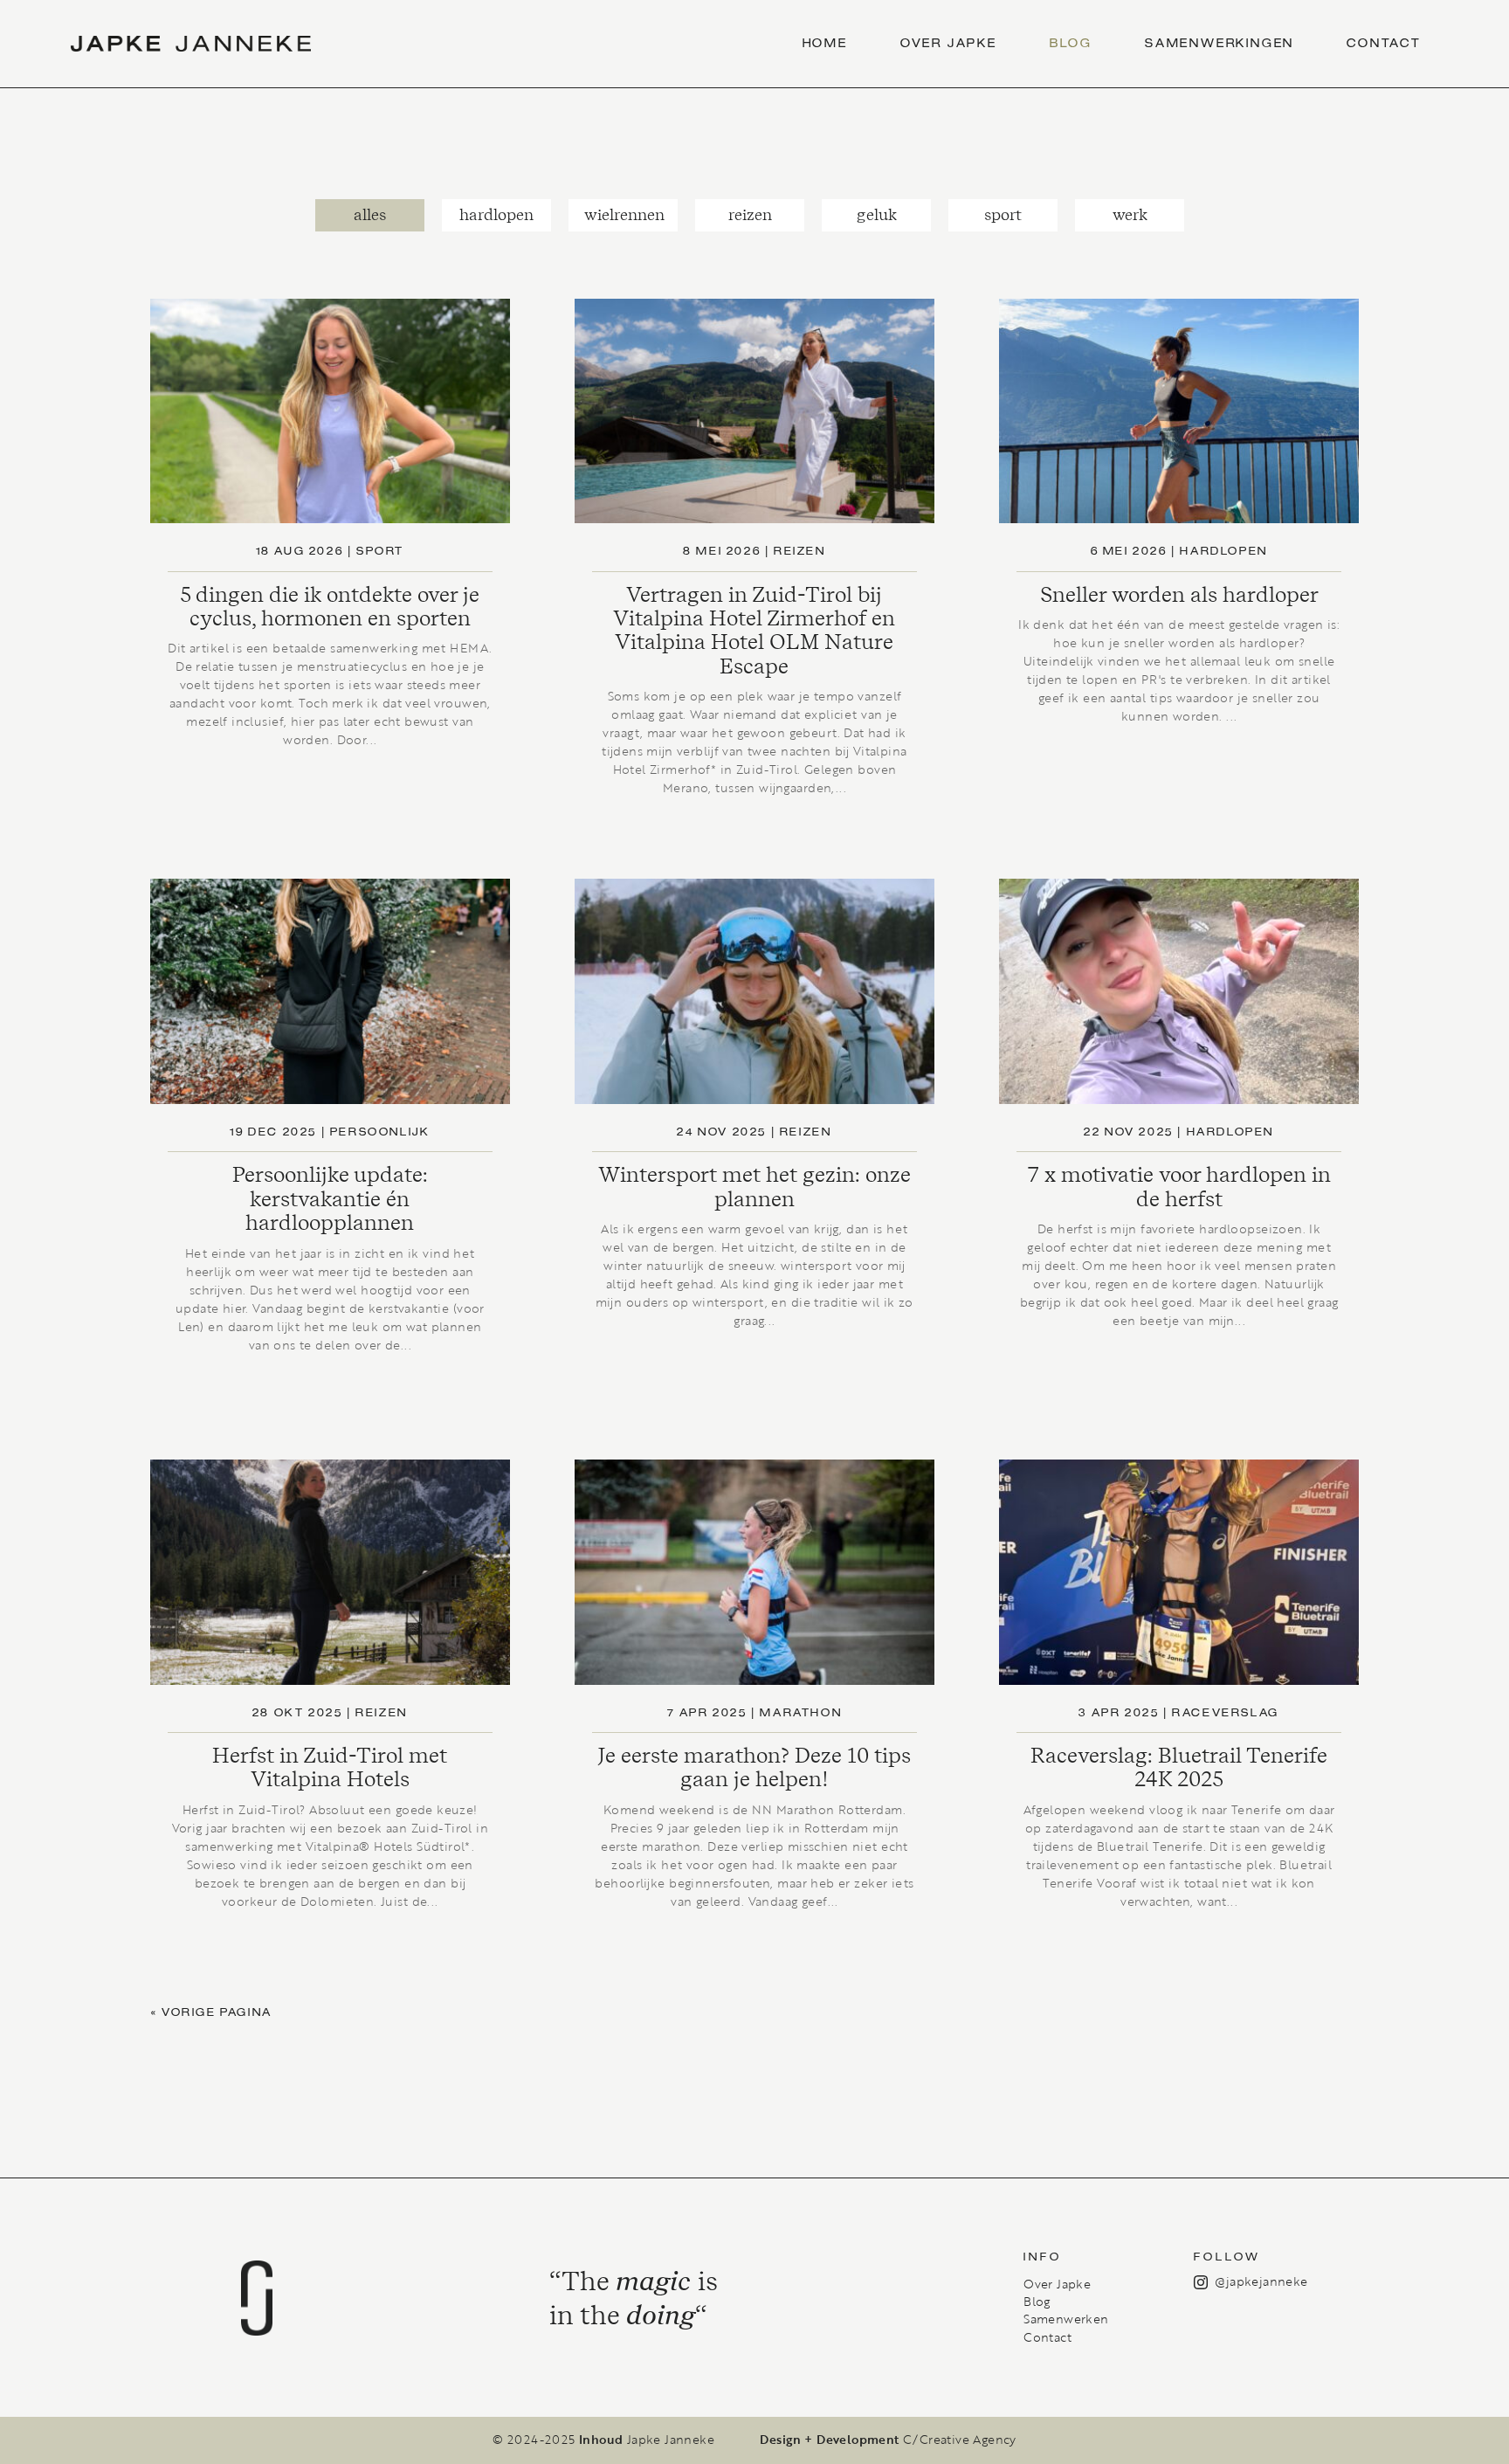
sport (1003, 214)
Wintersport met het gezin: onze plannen (754, 1186)
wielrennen (624, 214)
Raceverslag (1226, 1713)
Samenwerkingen (1220, 44)
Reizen (382, 1713)
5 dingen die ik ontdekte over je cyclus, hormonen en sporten (330, 606)
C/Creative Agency (960, 2440)
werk (1130, 214)
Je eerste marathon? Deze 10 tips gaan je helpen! (754, 1767)
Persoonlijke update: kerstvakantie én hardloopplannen (330, 1198)
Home (825, 44)
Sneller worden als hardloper (1179, 594)
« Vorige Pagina (212, 2013)
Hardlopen (1223, 552)
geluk (877, 214)
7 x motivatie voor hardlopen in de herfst (1179, 1186)
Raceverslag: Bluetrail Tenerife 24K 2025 (1179, 1767)
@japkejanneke (1261, 2281)
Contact (1384, 44)
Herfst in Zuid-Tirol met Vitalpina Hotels (330, 1767)
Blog (1071, 44)
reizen (750, 214)
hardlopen (496, 214)
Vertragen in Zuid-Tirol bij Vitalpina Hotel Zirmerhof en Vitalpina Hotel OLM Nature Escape (754, 630)
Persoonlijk (380, 1132)
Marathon (801, 1713)
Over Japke (949, 44)
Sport (380, 552)
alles (370, 214)
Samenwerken (1066, 2319)
